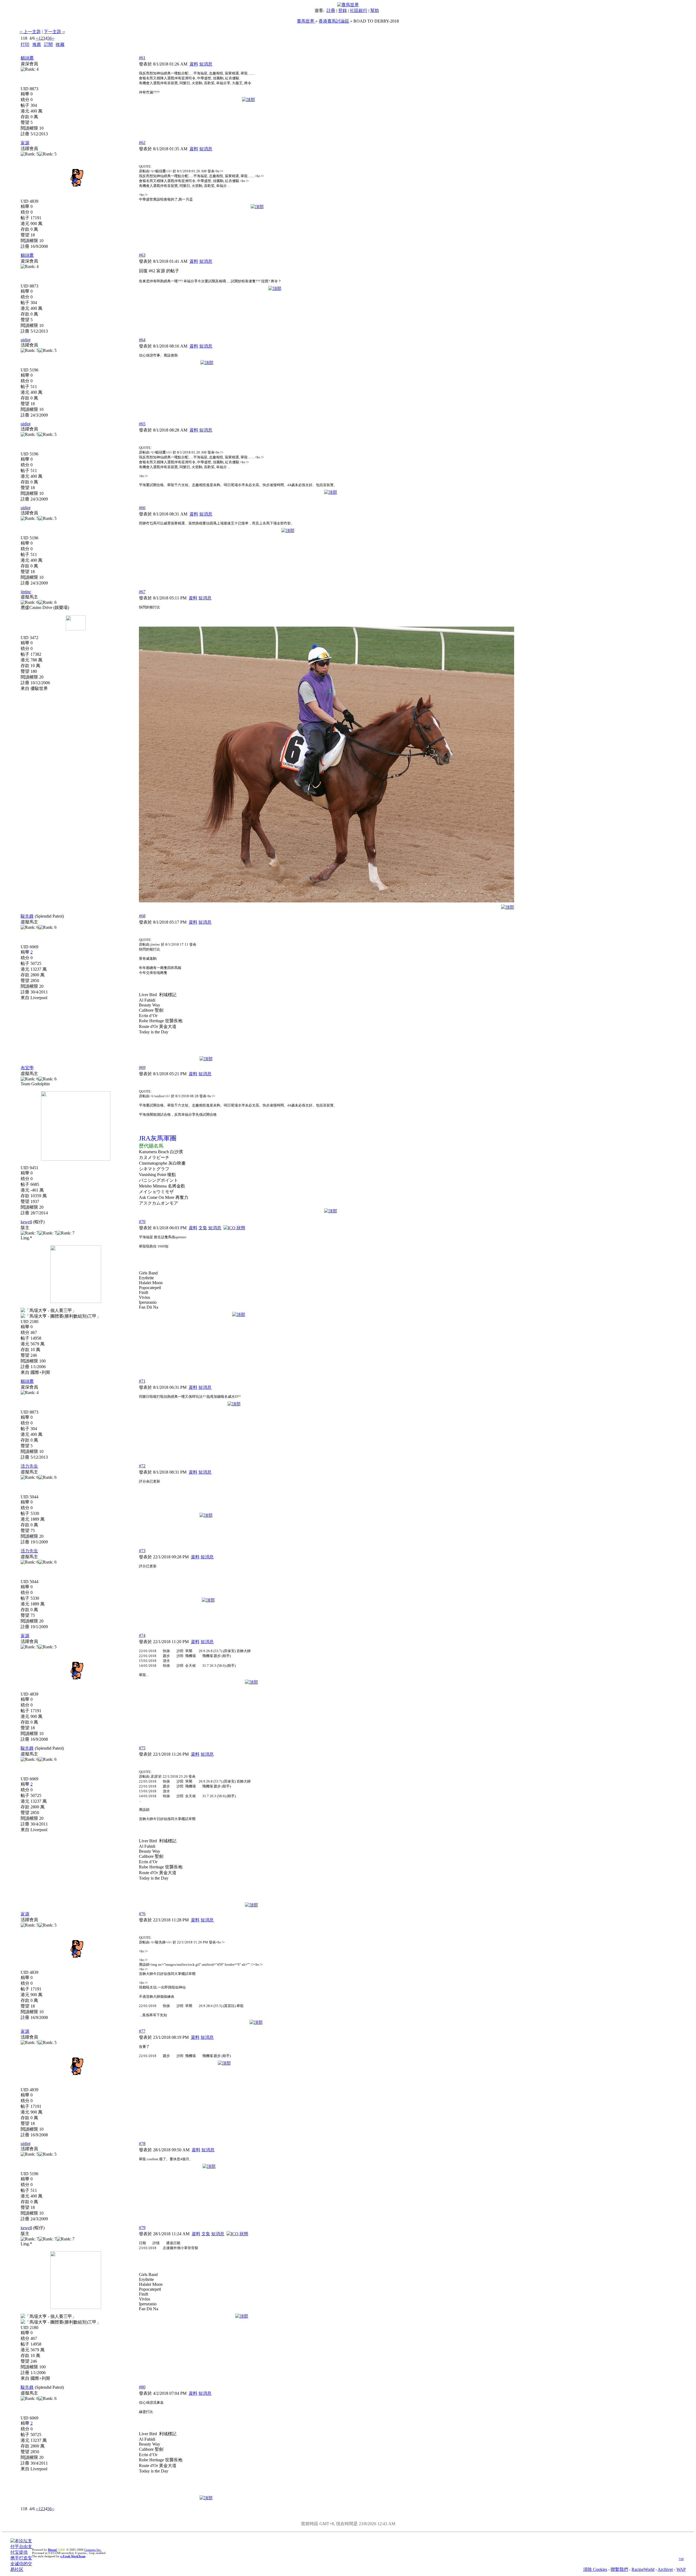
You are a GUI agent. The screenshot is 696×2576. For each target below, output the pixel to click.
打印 (25, 44)
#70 (142, 1222)
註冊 (331, 10)
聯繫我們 (619, 2569)
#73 (142, 1551)
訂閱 (48, 44)
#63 (142, 255)
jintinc (26, 592)
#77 (142, 2031)
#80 (142, 2387)
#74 (142, 1635)
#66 (142, 508)
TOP (681, 2559)
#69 (142, 1067)
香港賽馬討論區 (334, 21)
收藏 (60, 44)
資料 (194, 64)
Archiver (665, 2569)
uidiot (26, 340)
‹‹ (37, 38)
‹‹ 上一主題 (30, 32)
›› (53, 38)
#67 (142, 592)
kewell (26, 1222)
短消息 (206, 64)
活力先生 (29, 1466)
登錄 (343, 10)
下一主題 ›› (54, 32)
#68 (142, 916)
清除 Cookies (595, 2569)
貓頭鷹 (27, 58)
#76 (142, 1914)
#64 (142, 340)
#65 (142, 424)
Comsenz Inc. (93, 2550)
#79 (142, 2228)
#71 (142, 1381)
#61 (142, 58)
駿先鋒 (27, 916)
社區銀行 (359, 10)
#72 (142, 1466)
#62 (142, 143)
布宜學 (27, 1068)
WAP (681, 2569)
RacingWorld (643, 2569)
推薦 (37, 44)
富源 (25, 143)
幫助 (375, 10)
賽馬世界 (306, 21)
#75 (142, 1748)
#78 (142, 2144)
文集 (203, 1228)
